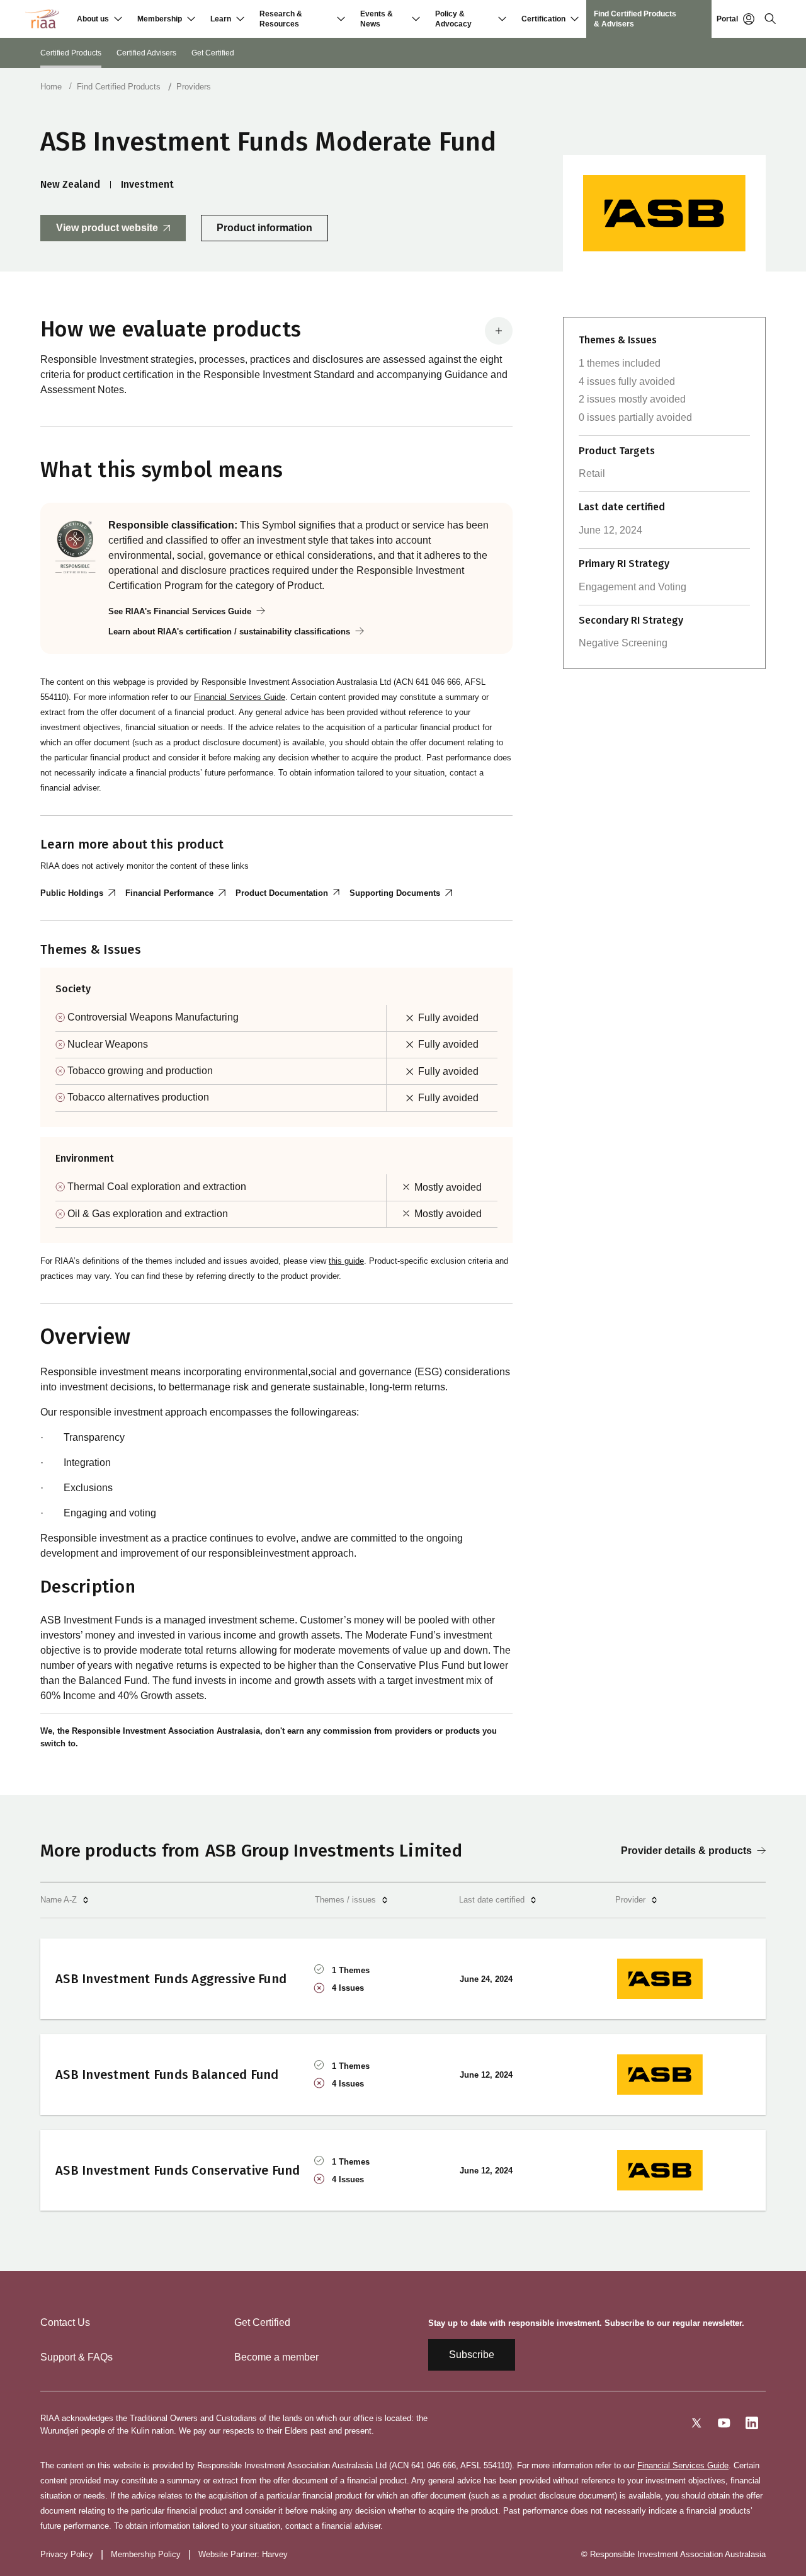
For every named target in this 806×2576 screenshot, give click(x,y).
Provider (630, 1900)
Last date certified (492, 1900)
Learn (221, 19)
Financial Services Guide (240, 697)
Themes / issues (345, 1900)
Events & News (377, 19)
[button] (99, 19)
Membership (160, 19)
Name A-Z (59, 1900)
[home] (42, 19)
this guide (346, 1261)
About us (93, 19)
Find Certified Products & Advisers (635, 19)
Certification (543, 19)
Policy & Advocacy (453, 19)
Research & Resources (281, 19)
